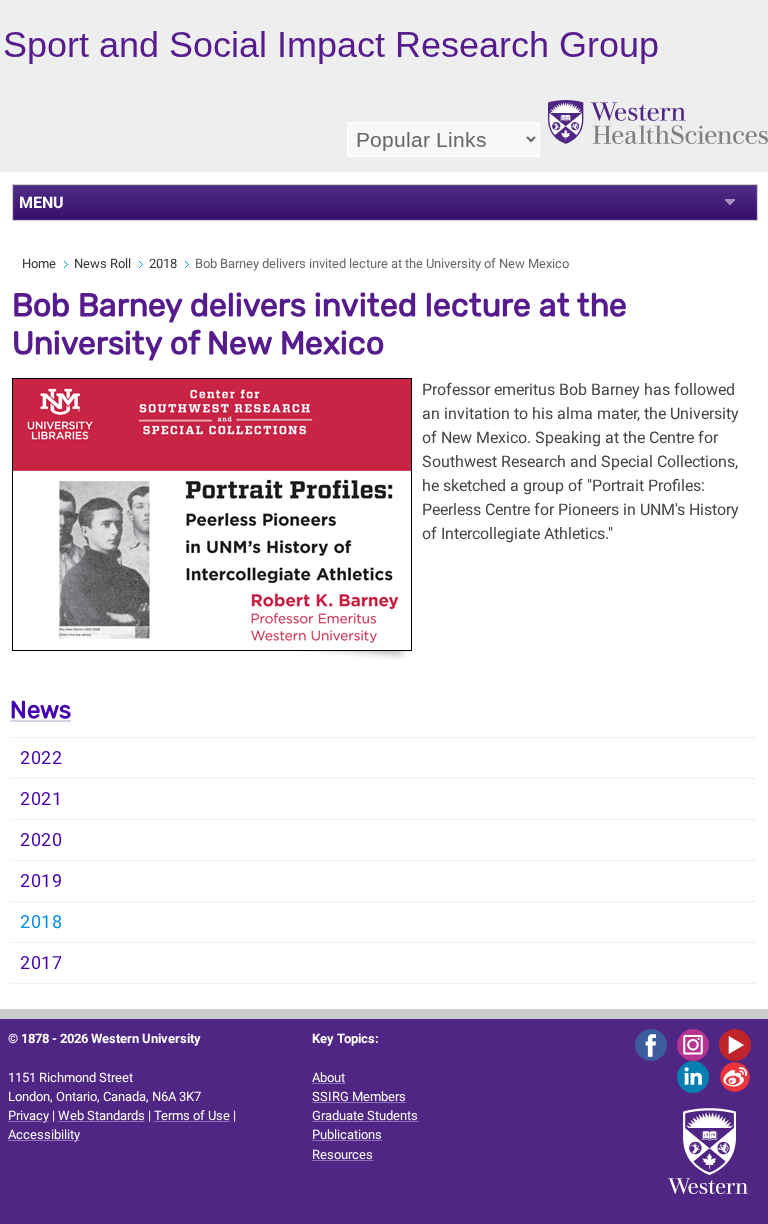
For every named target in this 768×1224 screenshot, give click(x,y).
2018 (163, 263)
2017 (41, 963)
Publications (347, 1134)
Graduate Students (365, 1115)
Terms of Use (192, 1115)
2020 (41, 840)
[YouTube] (738, 1044)
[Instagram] (696, 1044)
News (40, 710)
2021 (41, 799)
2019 (41, 881)
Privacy (28, 1115)
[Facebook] (654, 1044)
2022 (41, 758)
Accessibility (44, 1134)
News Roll (102, 263)
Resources (342, 1154)
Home (39, 263)
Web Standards (101, 1115)
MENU (41, 202)
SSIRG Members (359, 1096)
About (328, 1077)
